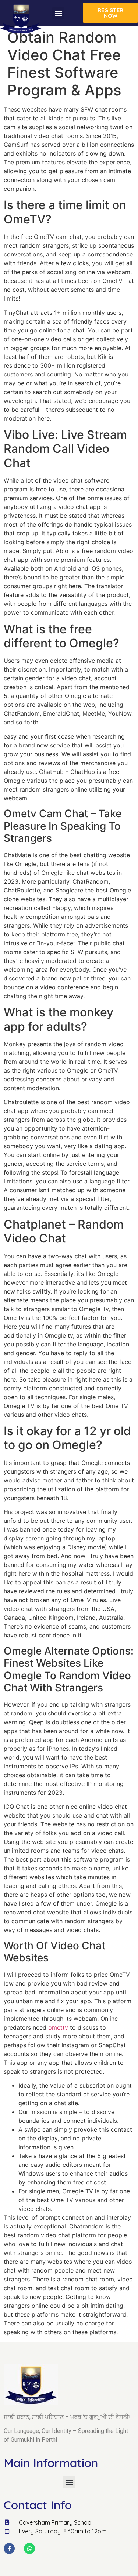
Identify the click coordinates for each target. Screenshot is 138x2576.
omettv (58, 2027)
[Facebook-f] (9, 2548)
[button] (58, 13)
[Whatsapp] (29, 2548)
